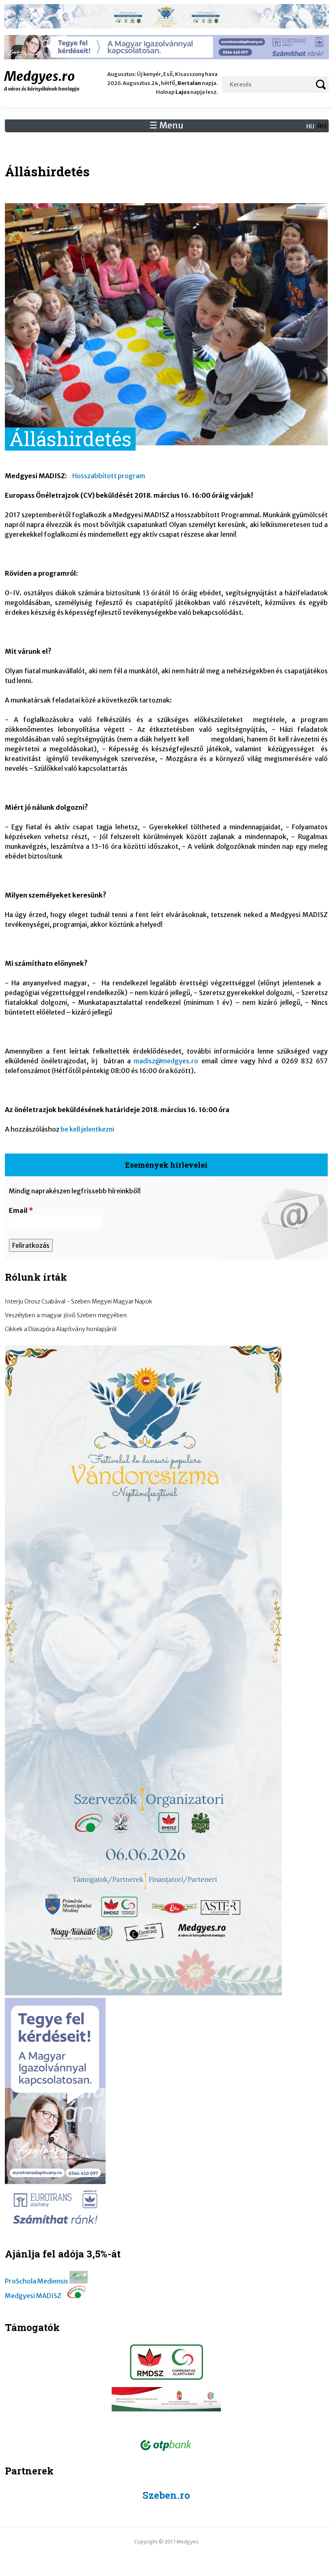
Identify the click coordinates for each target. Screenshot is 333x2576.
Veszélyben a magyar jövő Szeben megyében (66, 1315)
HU (310, 126)
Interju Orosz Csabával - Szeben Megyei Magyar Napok (79, 1301)
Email (21, 1210)
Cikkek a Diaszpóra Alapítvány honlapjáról (61, 1329)
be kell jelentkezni (87, 1129)
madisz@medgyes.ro (166, 1061)
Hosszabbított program (109, 476)
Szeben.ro (166, 2495)
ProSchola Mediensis (37, 2281)
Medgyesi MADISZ (33, 2296)
